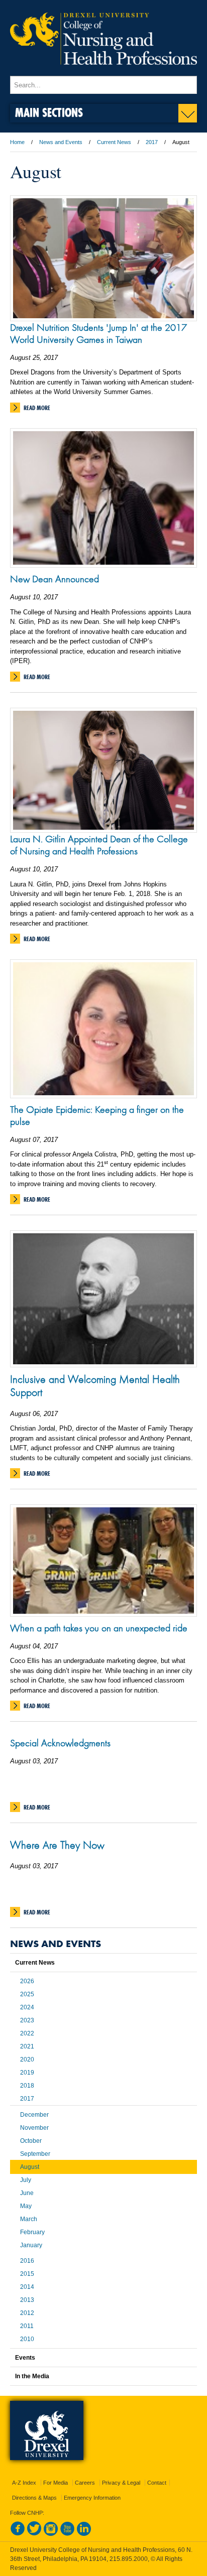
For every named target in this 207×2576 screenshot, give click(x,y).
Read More (37, 408)
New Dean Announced (55, 579)
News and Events (61, 142)
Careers (85, 2483)
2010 (27, 2339)
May (26, 2206)
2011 (27, 2326)
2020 (27, 2059)
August (30, 2167)
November (34, 2128)
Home (17, 142)
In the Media (32, 2376)
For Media (56, 2483)
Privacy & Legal (121, 2483)
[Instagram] (51, 2534)
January (31, 2245)
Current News (114, 142)
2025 (27, 1994)
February (32, 2232)
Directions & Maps (34, 2498)
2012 (27, 2313)
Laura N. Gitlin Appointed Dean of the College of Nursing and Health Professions (99, 845)
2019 (27, 2073)
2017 (152, 142)
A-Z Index (24, 2483)
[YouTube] (67, 2534)
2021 (27, 2046)
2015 (27, 2274)
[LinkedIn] (84, 2534)
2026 (27, 1981)
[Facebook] (18, 2534)
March (29, 2219)
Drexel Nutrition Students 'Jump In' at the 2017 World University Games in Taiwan (98, 333)
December (34, 2115)
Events (25, 2358)
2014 (27, 2287)
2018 (27, 2086)
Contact (157, 2483)
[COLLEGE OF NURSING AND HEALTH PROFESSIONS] (103, 71)
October (31, 2141)
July (26, 2180)
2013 (27, 2300)
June (27, 2193)
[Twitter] (34, 2534)
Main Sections (49, 112)
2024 (27, 2007)
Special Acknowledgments (60, 1743)
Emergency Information (92, 2498)
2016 (27, 2261)
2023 (27, 2020)
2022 (27, 2033)
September (35, 2154)
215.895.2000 (129, 2559)
